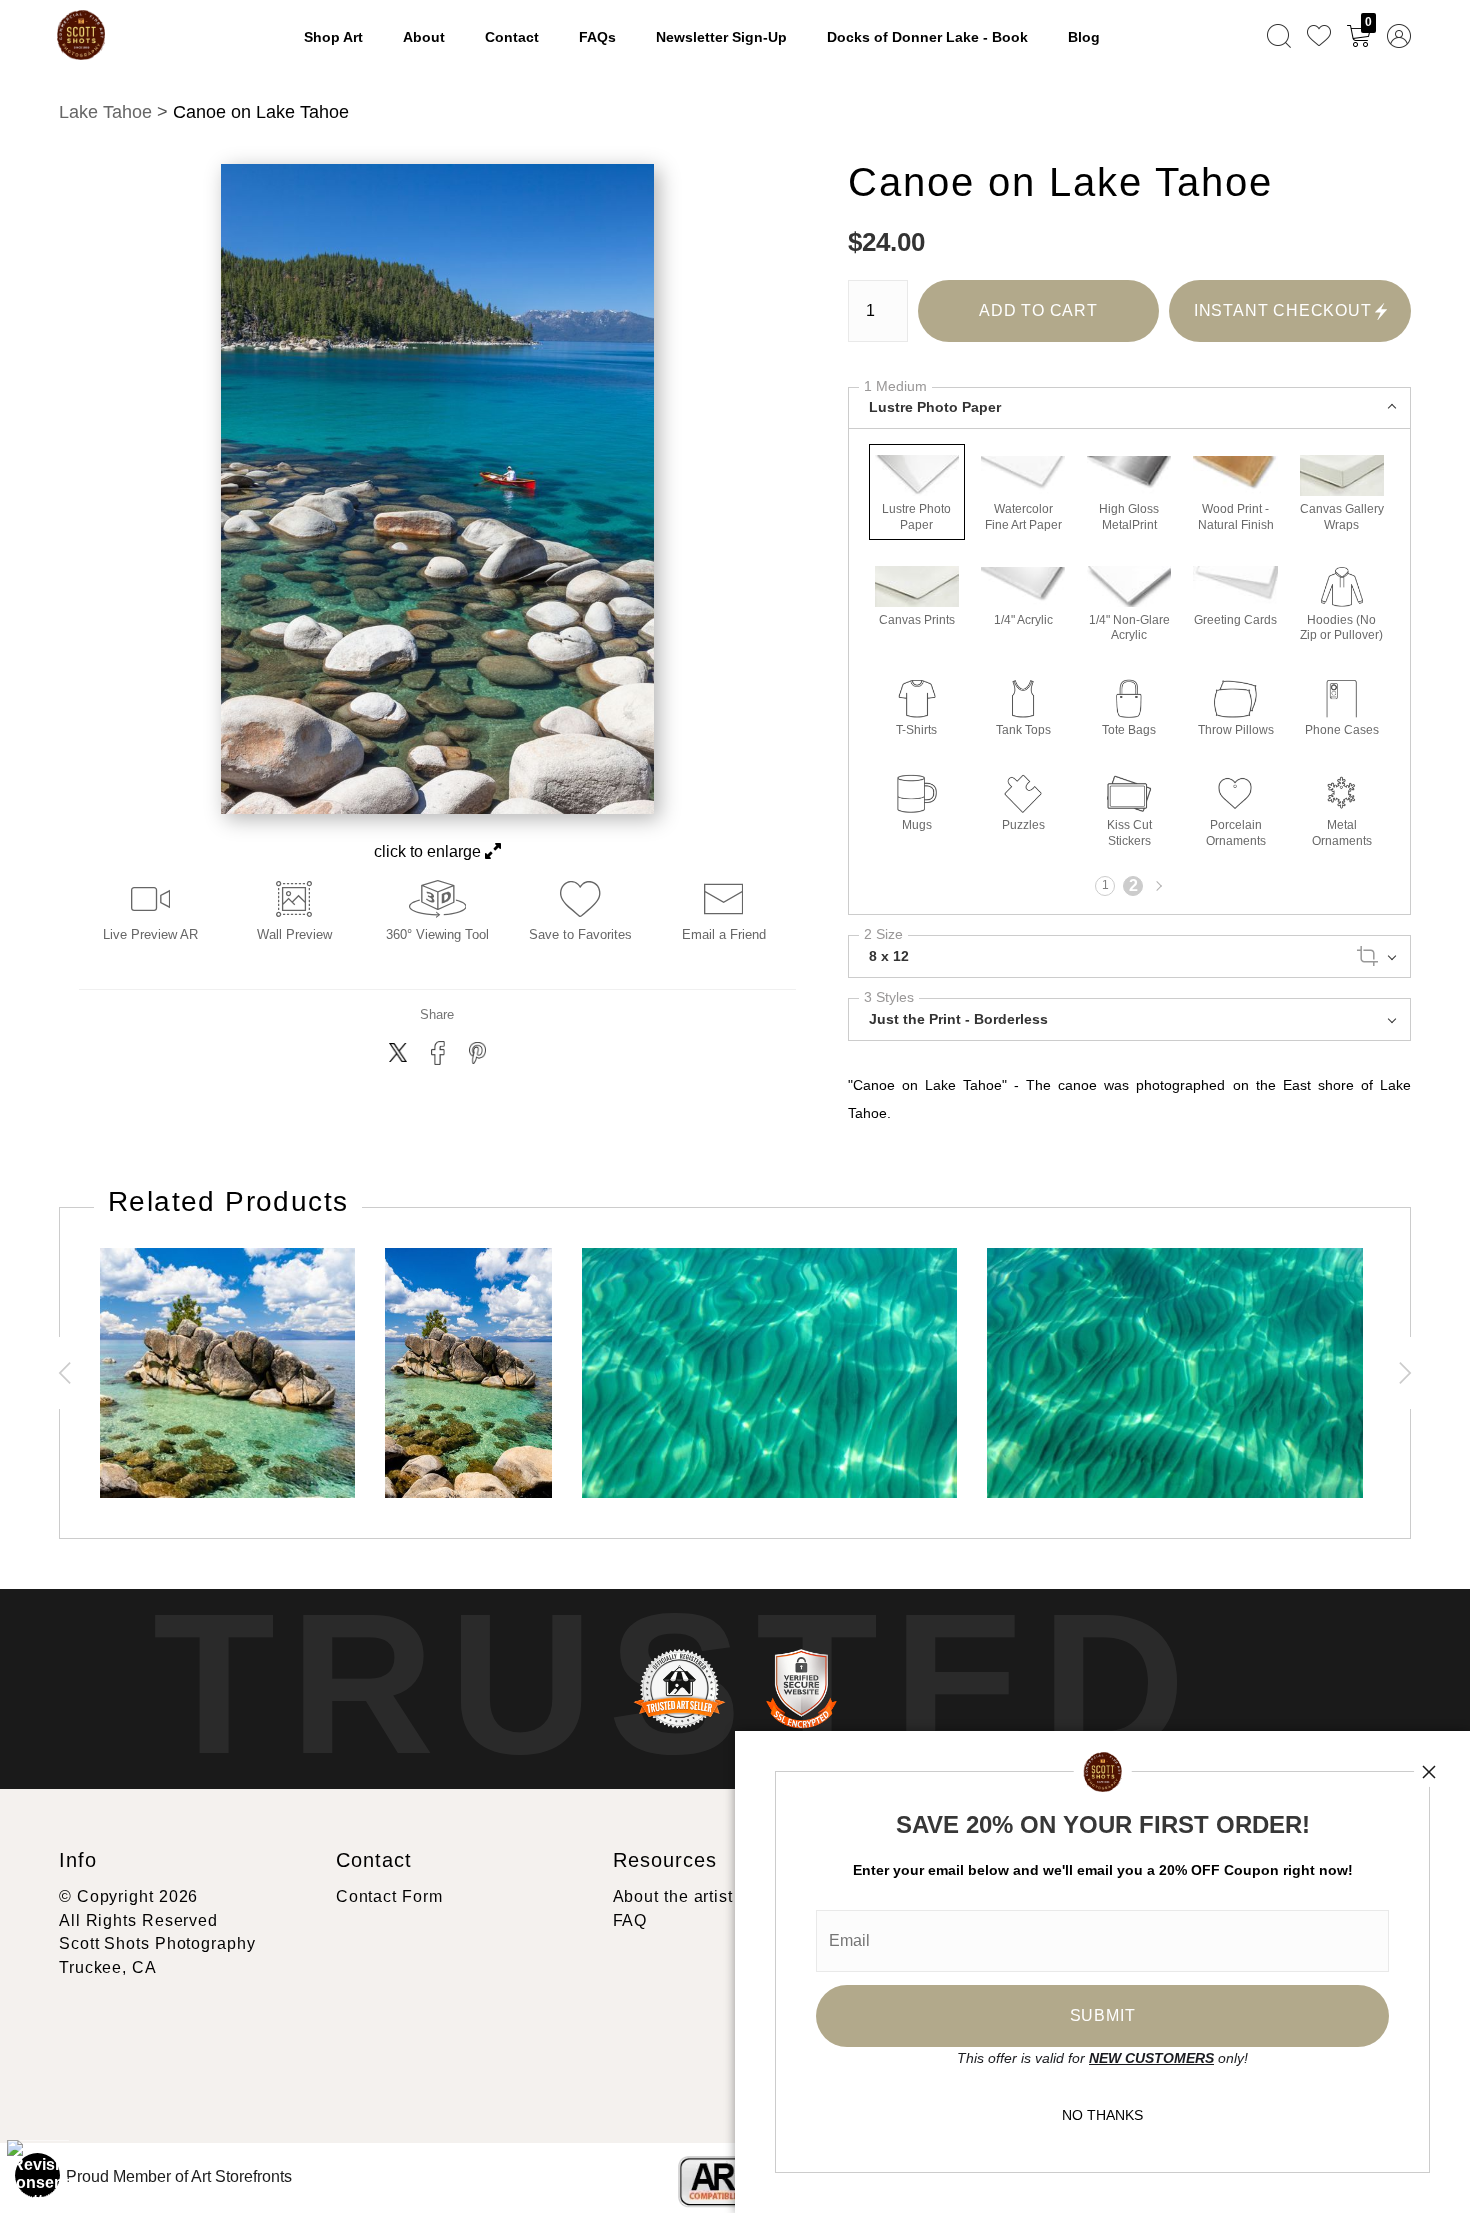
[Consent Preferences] (38, 2175)
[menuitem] (1279, 35)
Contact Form (389, 1896)
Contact (512, 37)
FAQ (630, 1920)
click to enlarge (429, 851)
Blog (1084, 37)
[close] (1429, 1772)
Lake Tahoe (105, 112)
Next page (1157, 886)
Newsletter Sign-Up (721, 37)
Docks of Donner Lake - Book (927, 37)
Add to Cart (1038, 310)
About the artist (673, 1896)
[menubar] (1335, 35)
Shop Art (333, 37)
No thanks (1102, 2115)
